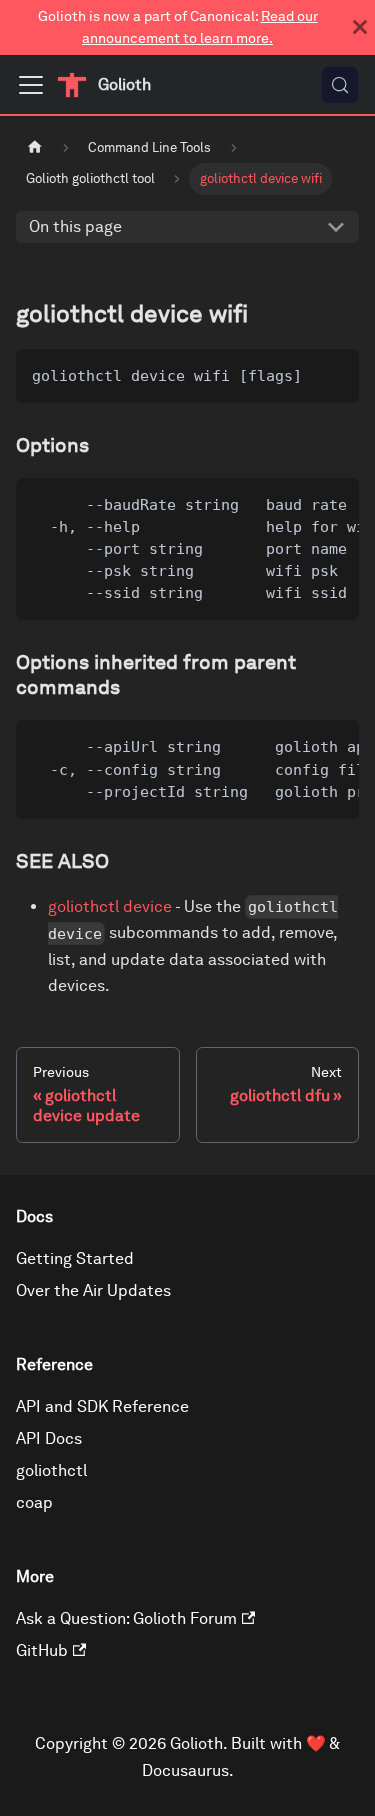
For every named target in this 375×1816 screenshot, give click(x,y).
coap (34, 1502)
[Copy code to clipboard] (334, 373)
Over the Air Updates (93, 1290)
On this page (75, 226)
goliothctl (51, 1470)
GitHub (42, 1650)
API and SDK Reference (102, 1406)
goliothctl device (110, 906)
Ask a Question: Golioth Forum (126, 1618)
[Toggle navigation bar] (31, 85)
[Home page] (35, 147)
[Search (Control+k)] (340, 85)
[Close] (360, 27)
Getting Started (75, 1258)
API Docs (49, 1438)
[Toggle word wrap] (298, 503)
